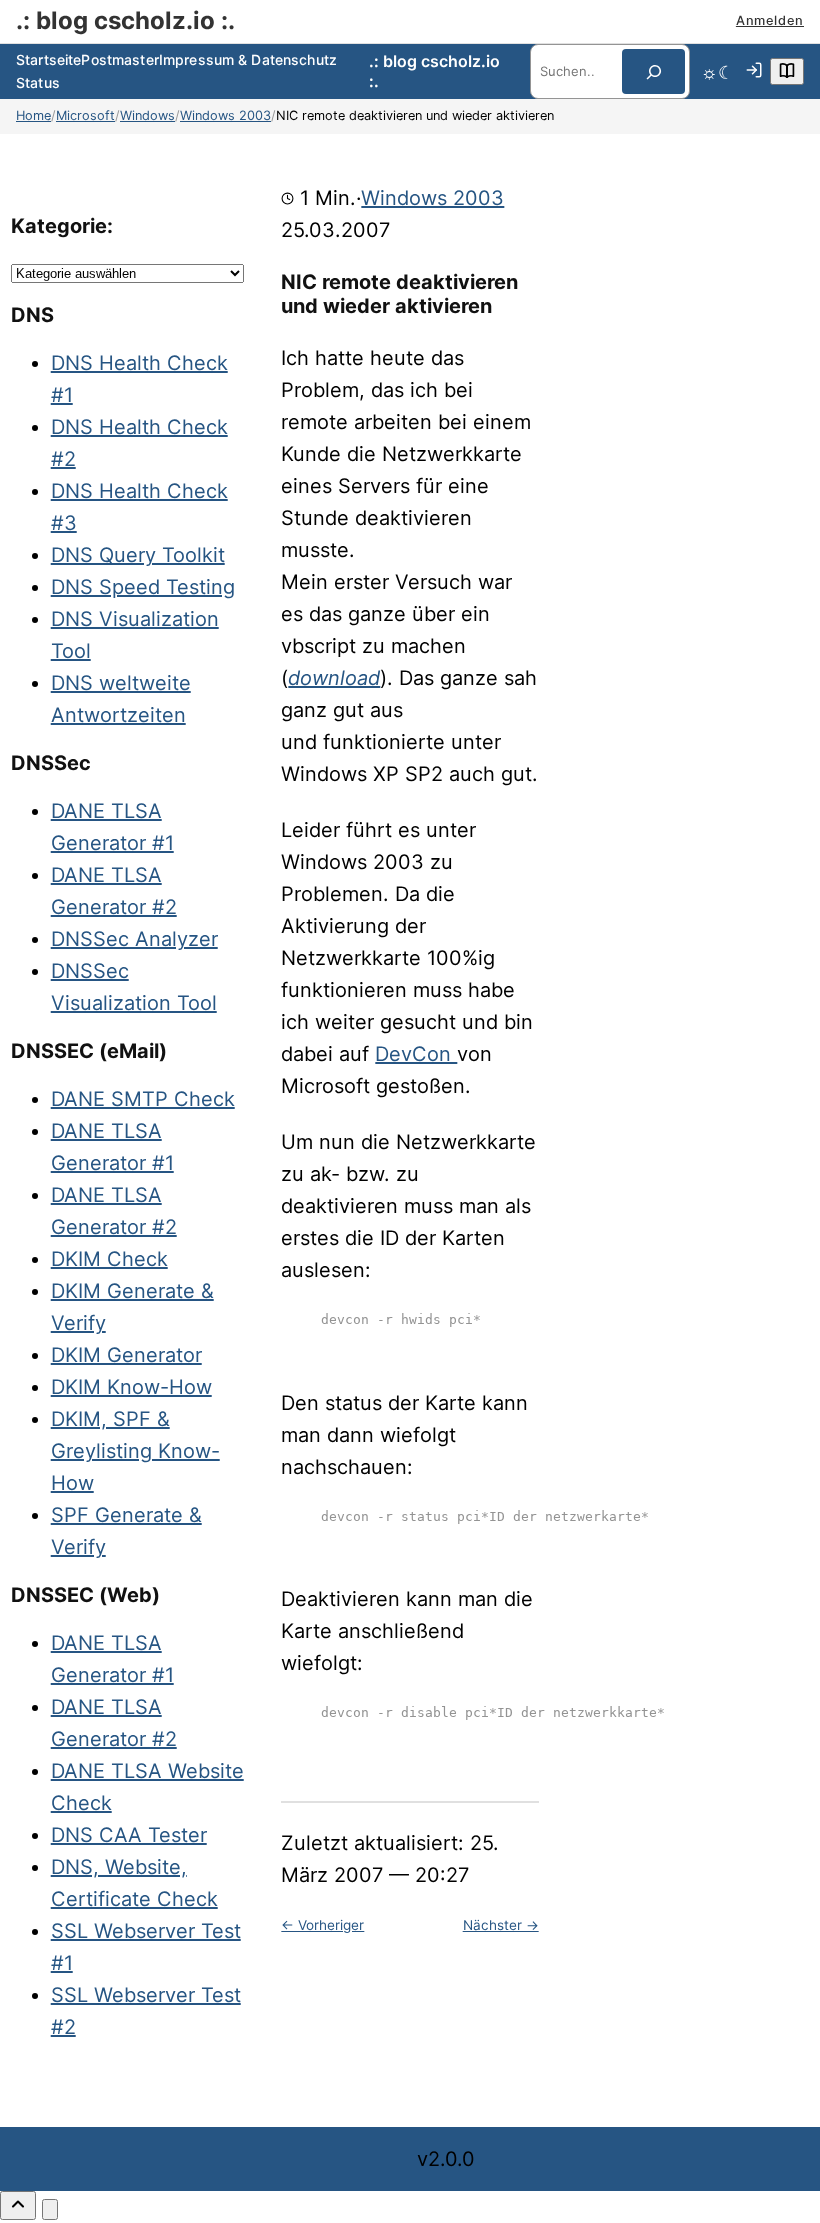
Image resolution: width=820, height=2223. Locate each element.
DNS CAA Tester (129, 1835)
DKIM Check (109, 1259)
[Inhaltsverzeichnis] (787, 71)
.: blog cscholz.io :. (125, 20)
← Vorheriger (322, 1925)
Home (33, 115)
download (334, 678)
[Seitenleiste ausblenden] (50, 2209)
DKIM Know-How (131, 1387)
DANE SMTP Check (143, 1099)
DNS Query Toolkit (138, 555)
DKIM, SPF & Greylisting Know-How (135, 1451)
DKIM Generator (126, 1355)
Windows (147, 115)
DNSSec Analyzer (134, 939)
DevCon (416, 1054)
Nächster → (501, 1925)
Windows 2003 (225, 115)
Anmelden (770, 20)
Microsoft (85, 115)
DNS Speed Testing (143, 587)
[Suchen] (653, 71)
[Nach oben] (18, 2205)
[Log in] (754, 72)
